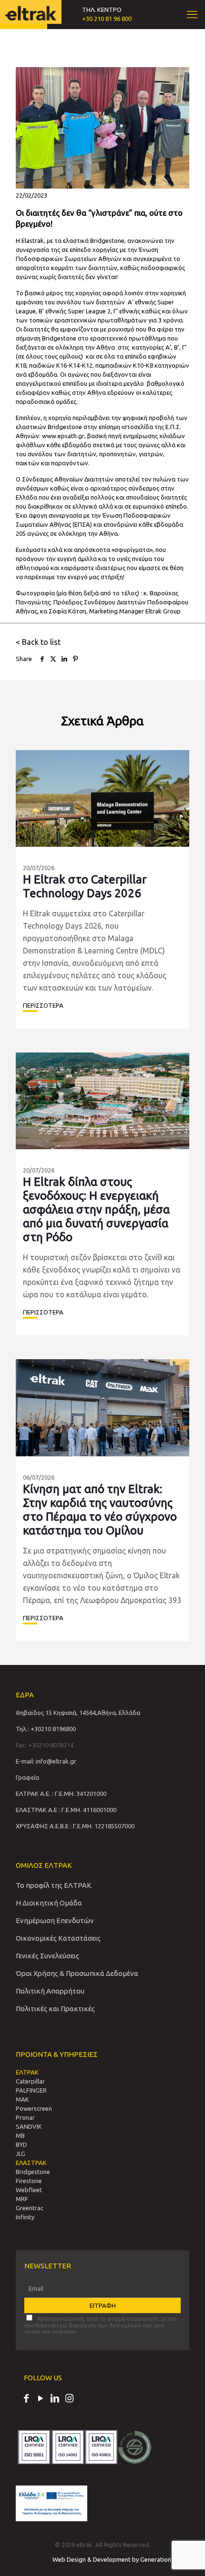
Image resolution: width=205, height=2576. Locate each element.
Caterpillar (30, 2081)
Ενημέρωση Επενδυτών (55, 1920)
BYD (21, 2145)
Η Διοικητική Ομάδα (49, 1903)
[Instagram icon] (69, 2399)
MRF (22, 2199)
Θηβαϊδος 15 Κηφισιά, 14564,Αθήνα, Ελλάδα (78, 1713)
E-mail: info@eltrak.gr (46, 1761)
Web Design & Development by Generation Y (115, 2559)
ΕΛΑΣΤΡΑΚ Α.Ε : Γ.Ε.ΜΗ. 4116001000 (66, 1810)
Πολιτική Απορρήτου (50, 1991)
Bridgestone (33, 2172)
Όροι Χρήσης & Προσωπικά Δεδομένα (77, 1973)
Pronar (25, 2117)
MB (20, 2135)
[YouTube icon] (41, 2399)
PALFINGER (31, 2090)
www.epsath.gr (63, 436)
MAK (22, 2099)
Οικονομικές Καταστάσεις (58, 1938)
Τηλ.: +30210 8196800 (46, 1729)
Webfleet (29, 2190)
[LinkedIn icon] (55, 2399)
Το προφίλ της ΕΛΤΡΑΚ (54, 1885)
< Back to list (38, 642)
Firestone (29, 2181)
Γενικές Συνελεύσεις (47, 1956)
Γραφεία (27, 1777)
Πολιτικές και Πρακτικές (55, 2009)
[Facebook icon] (26, 2399)
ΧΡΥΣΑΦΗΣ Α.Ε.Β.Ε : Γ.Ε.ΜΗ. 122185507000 (75, 1826)
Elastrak (33, 241)
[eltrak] (31, 12)
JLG (20, 2154)
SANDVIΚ (29, 2126)
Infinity (25, 2217)
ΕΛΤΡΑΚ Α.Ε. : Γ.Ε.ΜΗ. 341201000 (61, 1794)
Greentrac (30, 2208)
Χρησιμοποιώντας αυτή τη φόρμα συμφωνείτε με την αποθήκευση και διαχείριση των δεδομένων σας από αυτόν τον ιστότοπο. (101, 2325)
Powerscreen (34, 2108)
